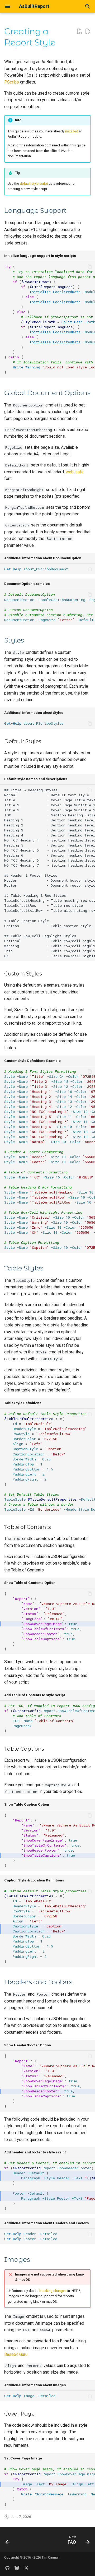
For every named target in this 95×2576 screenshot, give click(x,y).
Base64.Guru (16, 2354)
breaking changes (53, 2291)
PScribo (12, 82)
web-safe (75, 472)
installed (72, 131)
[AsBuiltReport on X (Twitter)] (26, 2568)
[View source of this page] (79, 31)
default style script (34, 184)
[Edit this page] (88, 31)
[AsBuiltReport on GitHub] (7, 2568)
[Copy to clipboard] (90, 267)
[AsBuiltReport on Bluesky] (17, 2568)
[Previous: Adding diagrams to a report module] (8, 2541)
